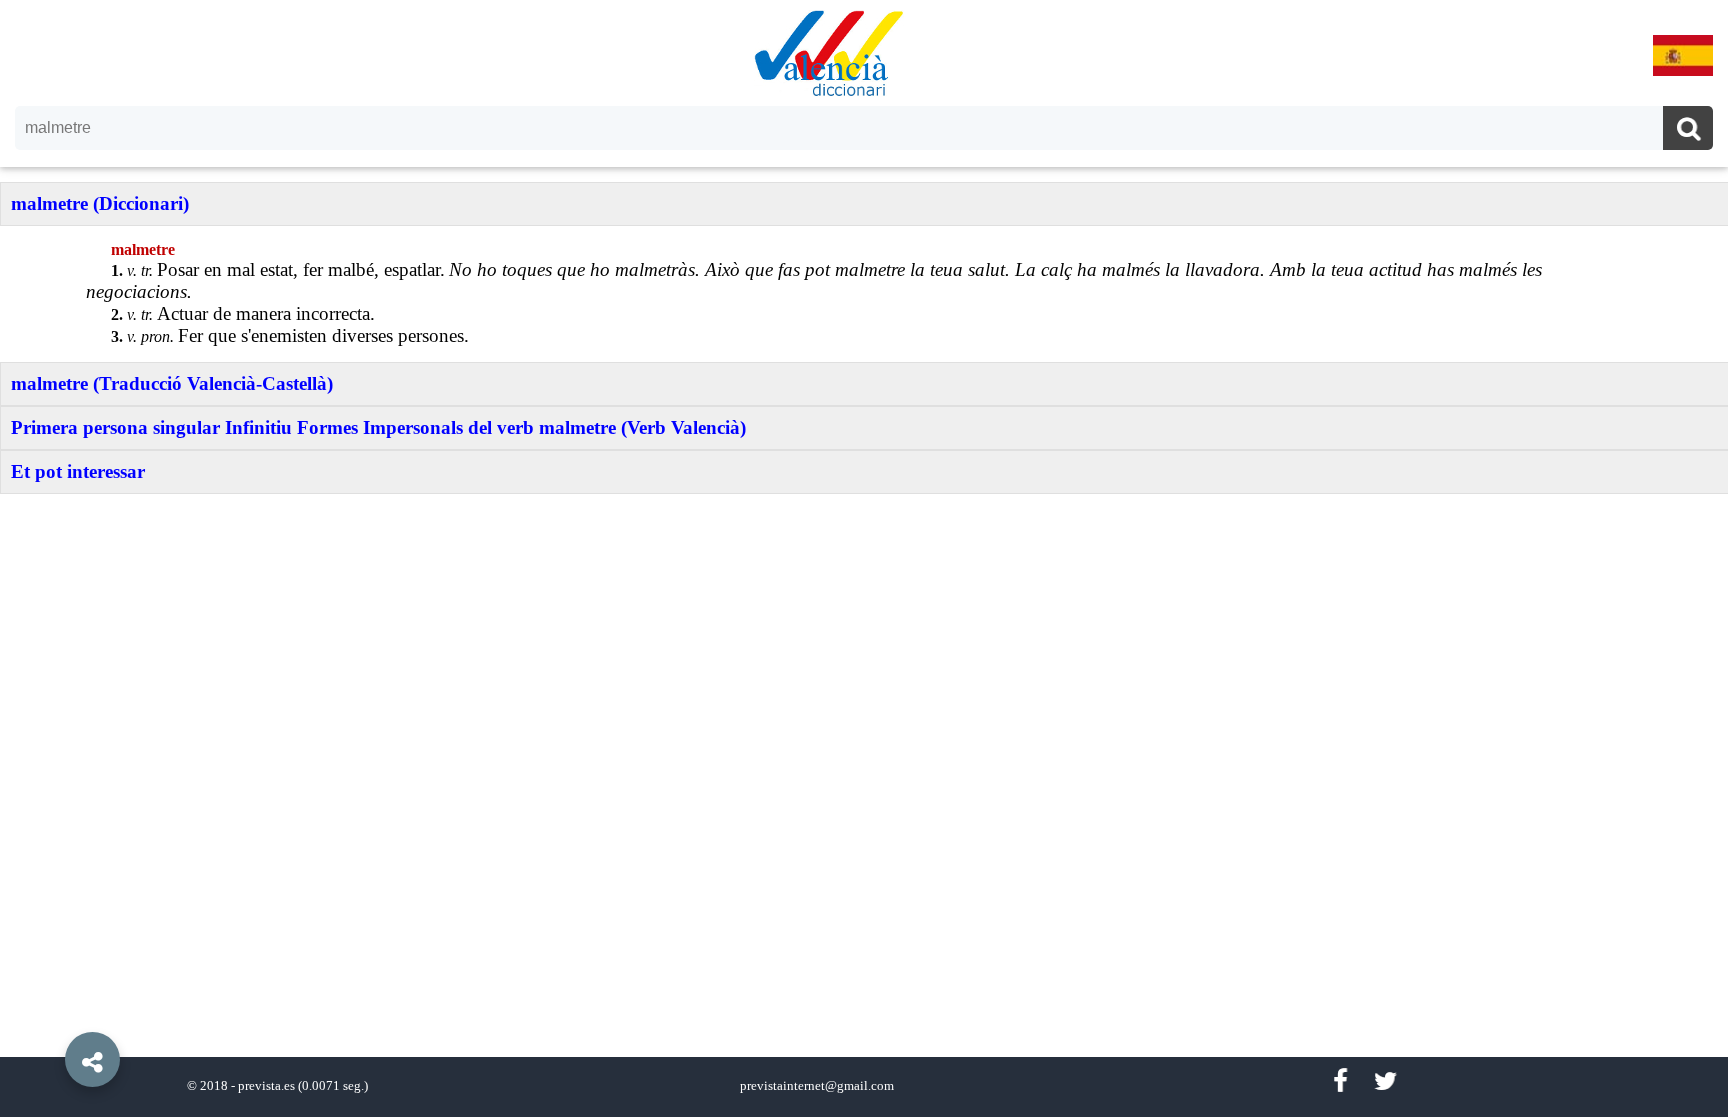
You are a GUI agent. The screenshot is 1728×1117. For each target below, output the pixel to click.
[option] (864, 558)
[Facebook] (1340, 1081)
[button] (50, 1014)
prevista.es (266, 1086)
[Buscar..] (1688, 130)
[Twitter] (1385, 1081)
